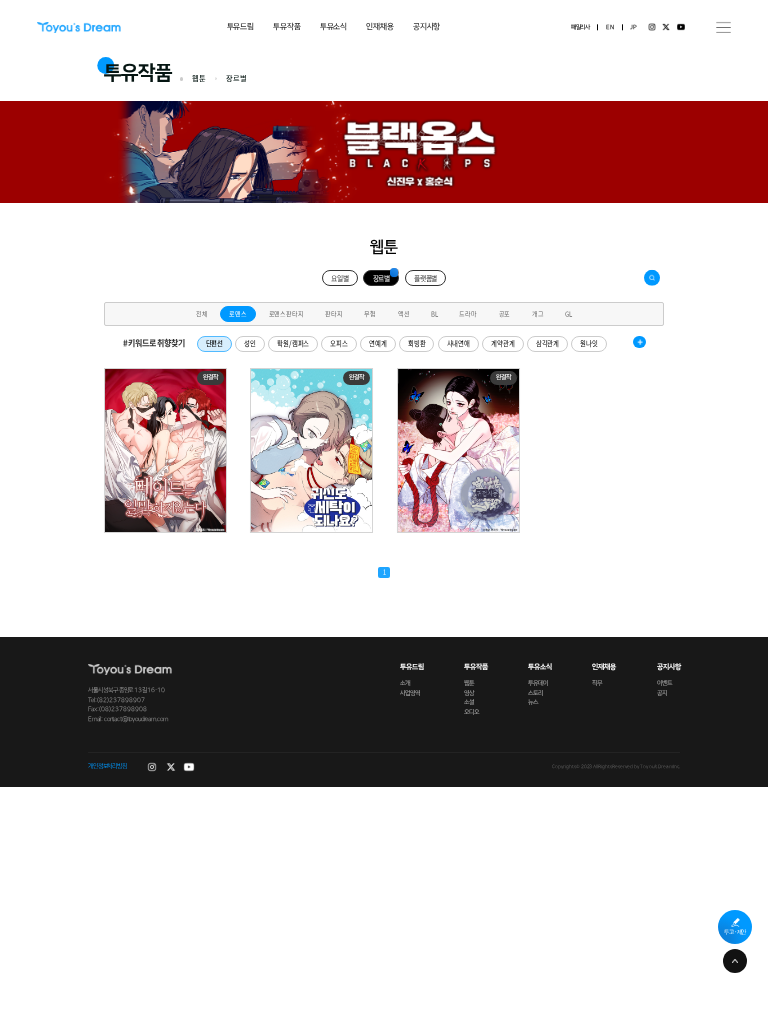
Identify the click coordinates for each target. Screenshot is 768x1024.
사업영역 (409, 693)
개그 (538, 313)
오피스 (339, 343)
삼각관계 (547, 343)
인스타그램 (652, 27)
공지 (662, 693)
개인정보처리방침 (107, 766)
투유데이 (537, 683)
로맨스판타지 (286, 313)
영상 (469, 693)
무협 (370, 313)
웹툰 (469, 683)
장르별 (382, 278)
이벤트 (664, 683)
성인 (250, 343)
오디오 (471, 712)
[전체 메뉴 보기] (723, 27)
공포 (505, 313)
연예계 (378, 343)
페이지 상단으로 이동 (735, 961)
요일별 (340, 278)
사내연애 (458, 343)
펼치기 (639, 342)
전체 (202, 313)
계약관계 (502, 343)
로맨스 (238, 313)
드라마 (468, 313)
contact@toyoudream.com (135, 719)
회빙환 (417, 343)
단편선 (215, 343)
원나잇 (589, 343)
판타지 (334, 313)
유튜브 (681, 27)
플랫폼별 (425, 278)
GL (568, 313)
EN (610, 27)
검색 (652, 278)
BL (434, 313)
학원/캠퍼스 (293, 343)
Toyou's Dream (79, 27)
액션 (404, 313)
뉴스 (533, 702)
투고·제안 (735, 932)
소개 (405, 683)
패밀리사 (580, 27)
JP (633, 27)
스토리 (535, 693)
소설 (469, 702)
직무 (597, 683)
